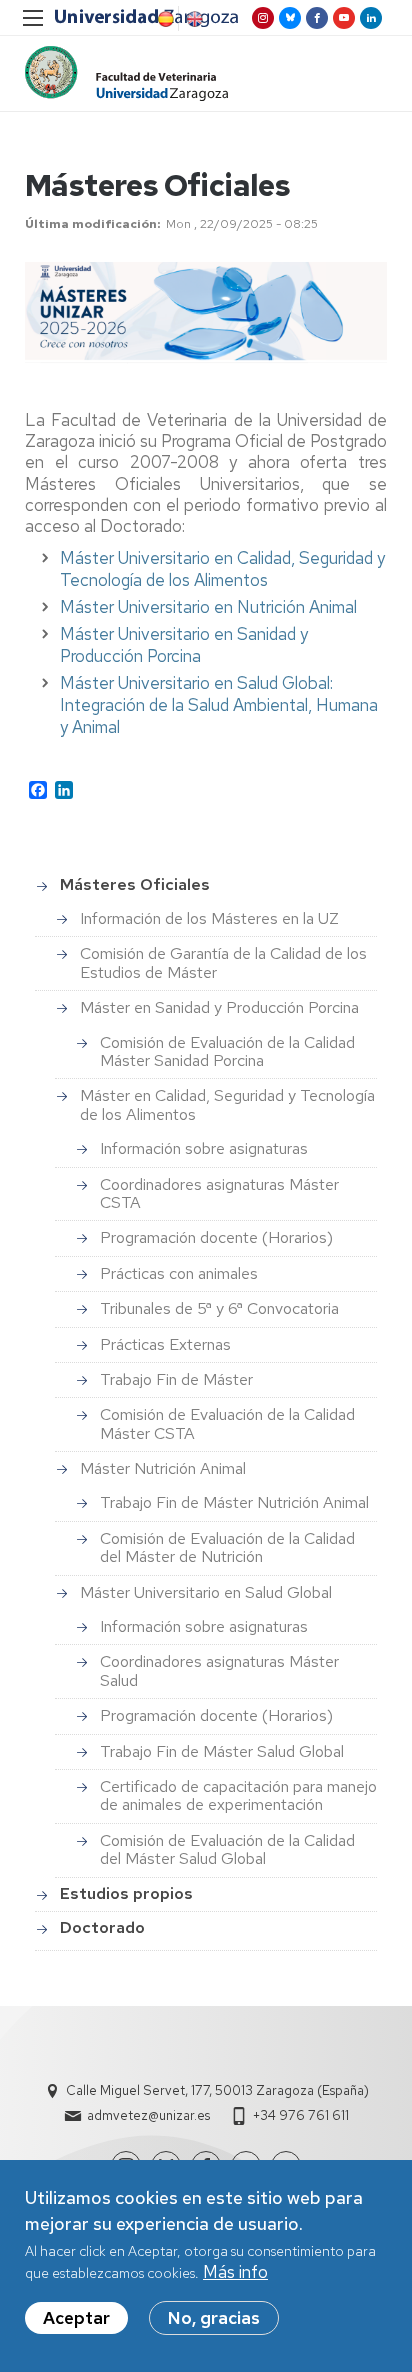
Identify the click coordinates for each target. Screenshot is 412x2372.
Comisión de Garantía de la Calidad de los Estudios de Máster (223, 962)
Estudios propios (126, 1893)
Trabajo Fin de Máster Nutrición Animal (234, 1502)
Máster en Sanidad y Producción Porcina (219, 1007)
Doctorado (102, 1927)
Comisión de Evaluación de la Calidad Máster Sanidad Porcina (227, 1051)
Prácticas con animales (179, 1273)
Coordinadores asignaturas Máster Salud (219, 1670)
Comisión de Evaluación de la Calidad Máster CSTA (227, 1423)
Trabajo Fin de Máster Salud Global (222, 1751)
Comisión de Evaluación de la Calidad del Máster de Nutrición (227, 1547)
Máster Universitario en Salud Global (206, 1592)
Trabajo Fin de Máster (176, 1379)
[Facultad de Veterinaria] (126, 73)
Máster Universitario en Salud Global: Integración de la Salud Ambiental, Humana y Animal (219, 705)
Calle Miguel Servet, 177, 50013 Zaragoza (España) (217, 2090)
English (193, 19)
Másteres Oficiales (135, 884)
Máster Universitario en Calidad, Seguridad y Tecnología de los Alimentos (222, 569)
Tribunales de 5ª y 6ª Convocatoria (219, 1308)
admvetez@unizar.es (148, 2115)
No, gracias (214, 2318)
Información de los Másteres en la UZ (209, 918)
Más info (235, 2272)
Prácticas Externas (165, 1344)
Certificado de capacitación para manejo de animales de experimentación (238, 1795)
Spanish (164, 19)
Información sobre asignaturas (204, 1148)
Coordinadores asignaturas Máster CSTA (219, 1193)
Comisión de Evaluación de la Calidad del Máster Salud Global (227, 1849)
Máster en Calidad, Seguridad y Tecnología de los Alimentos (227, 1104)
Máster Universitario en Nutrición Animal (208, 607)
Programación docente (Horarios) (216, 1237)
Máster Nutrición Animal (163, 1468)
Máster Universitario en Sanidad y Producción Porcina (184, 645)
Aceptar (76, 2318)
